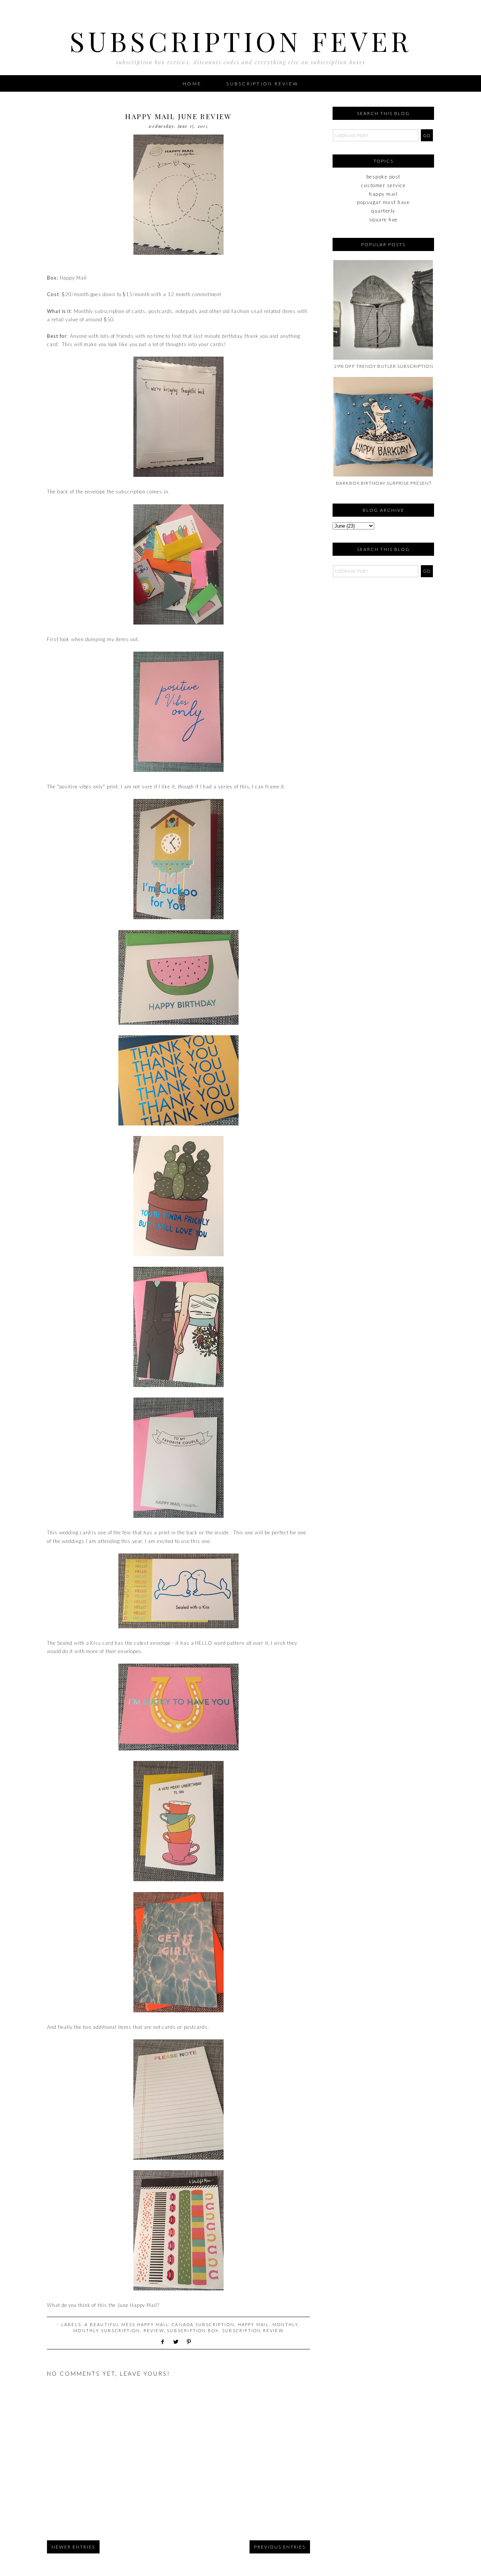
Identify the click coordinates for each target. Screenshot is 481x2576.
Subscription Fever (241, 41)
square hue (383, 219)
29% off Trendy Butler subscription (384, 366)
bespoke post (383, 177)
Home (192, 84)
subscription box (193, 2330)
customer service (383, 185)
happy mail (254, 2324)
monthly (285, 2324)
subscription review (253, 2330)
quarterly (383, 211)
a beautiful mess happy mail (126, 2324)
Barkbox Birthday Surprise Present (384, 483)
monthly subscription (107, 2330)
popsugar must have (383, 202)
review (154, 2330)
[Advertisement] (370, 628)
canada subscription (203, 2324)
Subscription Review (262, 84)
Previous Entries (280, 2547)
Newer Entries (73, 2547)
